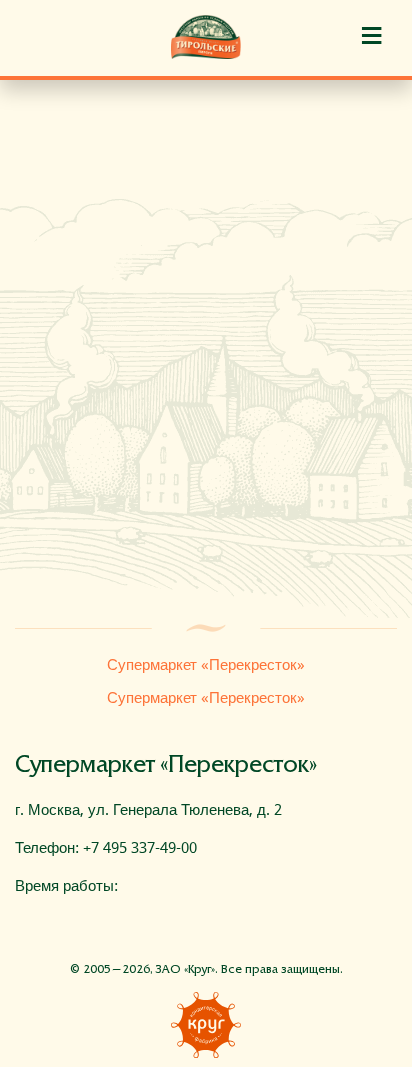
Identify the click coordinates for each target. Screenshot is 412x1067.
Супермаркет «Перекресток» (206, 665)
